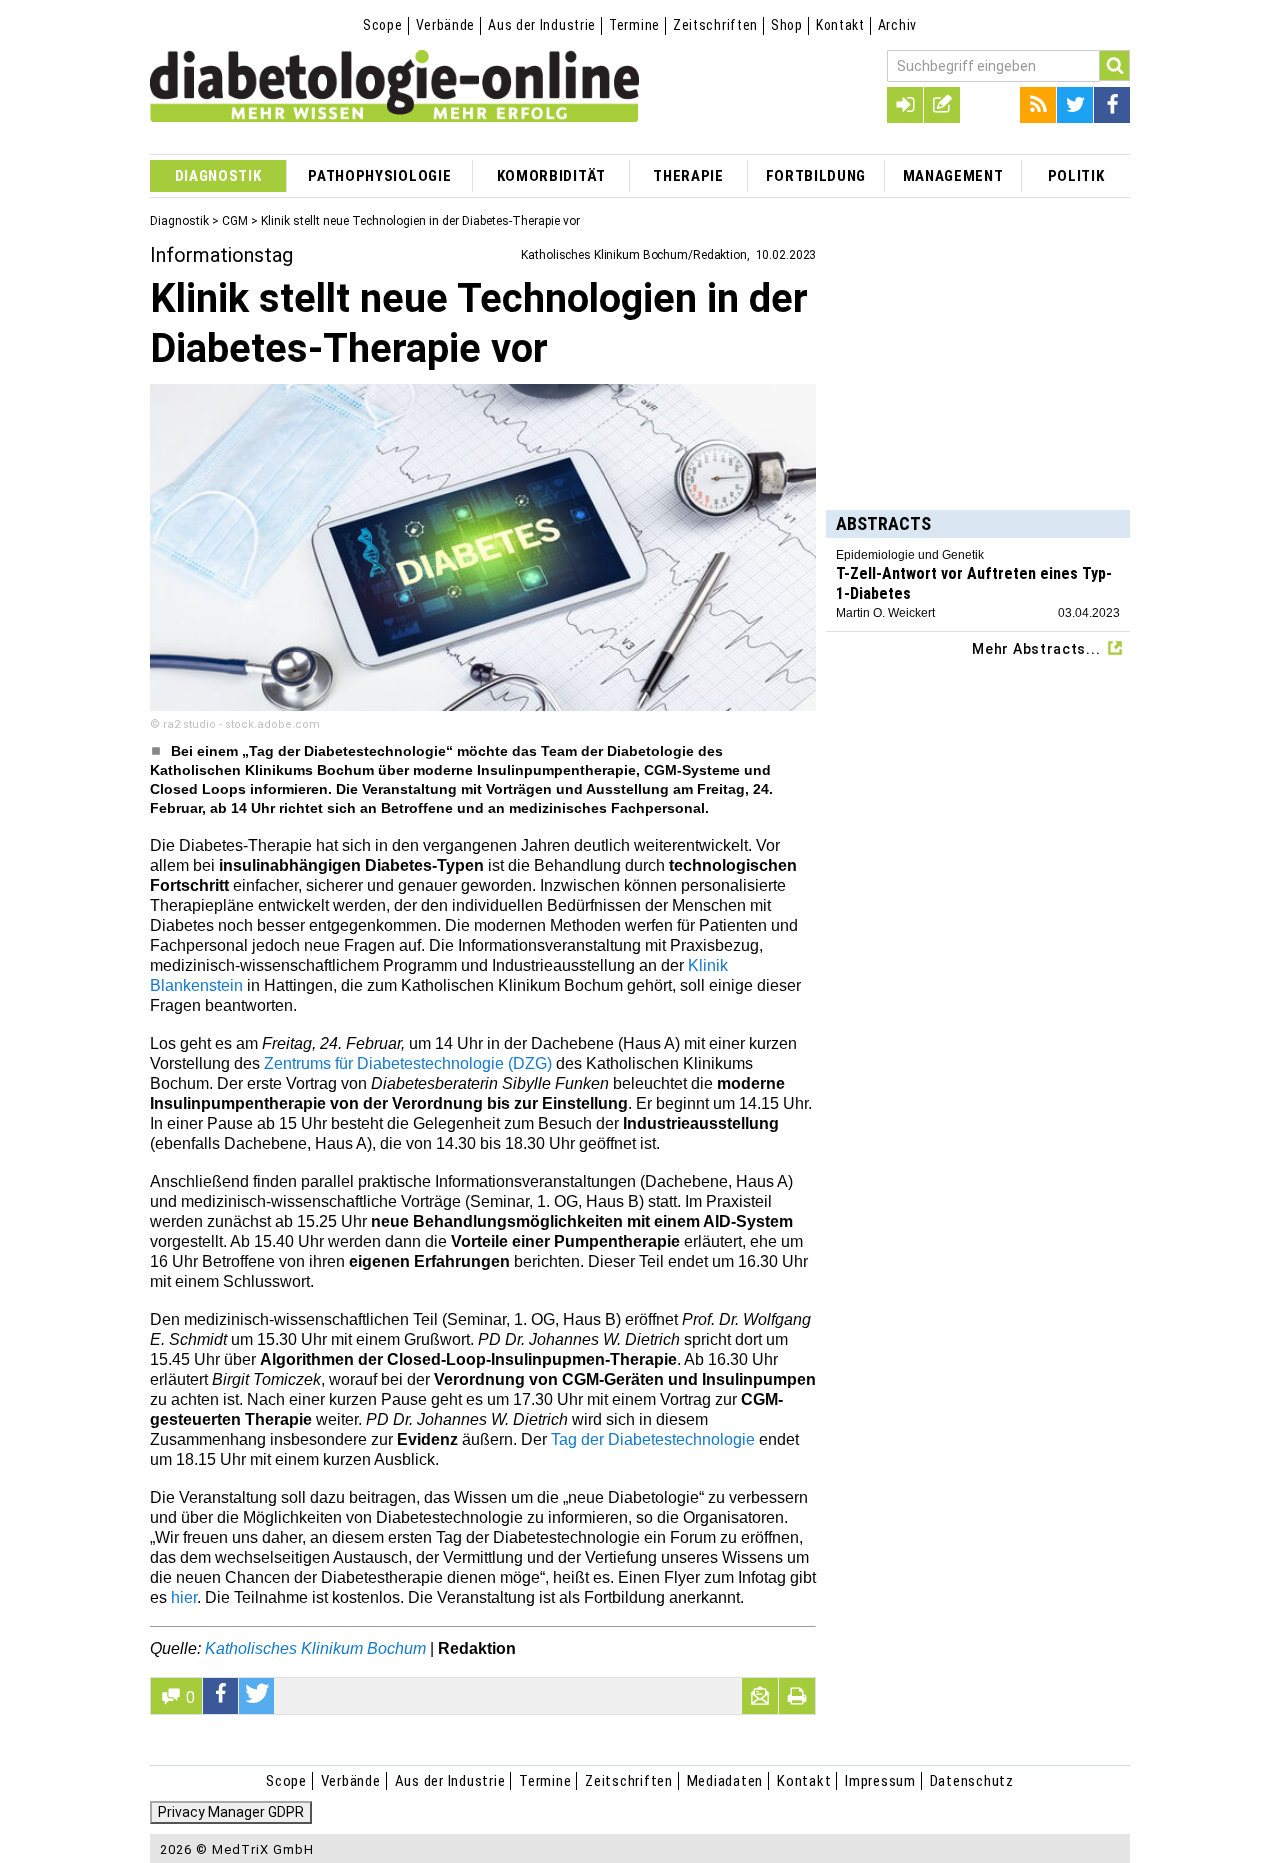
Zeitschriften (715, 25)
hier (184, 1597)
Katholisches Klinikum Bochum (315, 1648)
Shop (787, 25)
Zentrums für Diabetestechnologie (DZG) (410, 1063)
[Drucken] (797, 1696)
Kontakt (840, 25)
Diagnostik (179, 221)
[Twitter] (1075, 105)
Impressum (880, 1781)
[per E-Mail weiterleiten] (760, 1696)
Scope (383, 25)
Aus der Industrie (542, 25)
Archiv (897, 25)
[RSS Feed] (1038, 105)
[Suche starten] (1115, 65)
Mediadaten (725, 1781)
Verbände (446, 25)
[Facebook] (1112, 105)
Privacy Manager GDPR (231, 1812)
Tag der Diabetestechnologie (653, 1439)
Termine (634, 25)
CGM (235, 221)
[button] (221, 1696)
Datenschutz (972, 1781)
